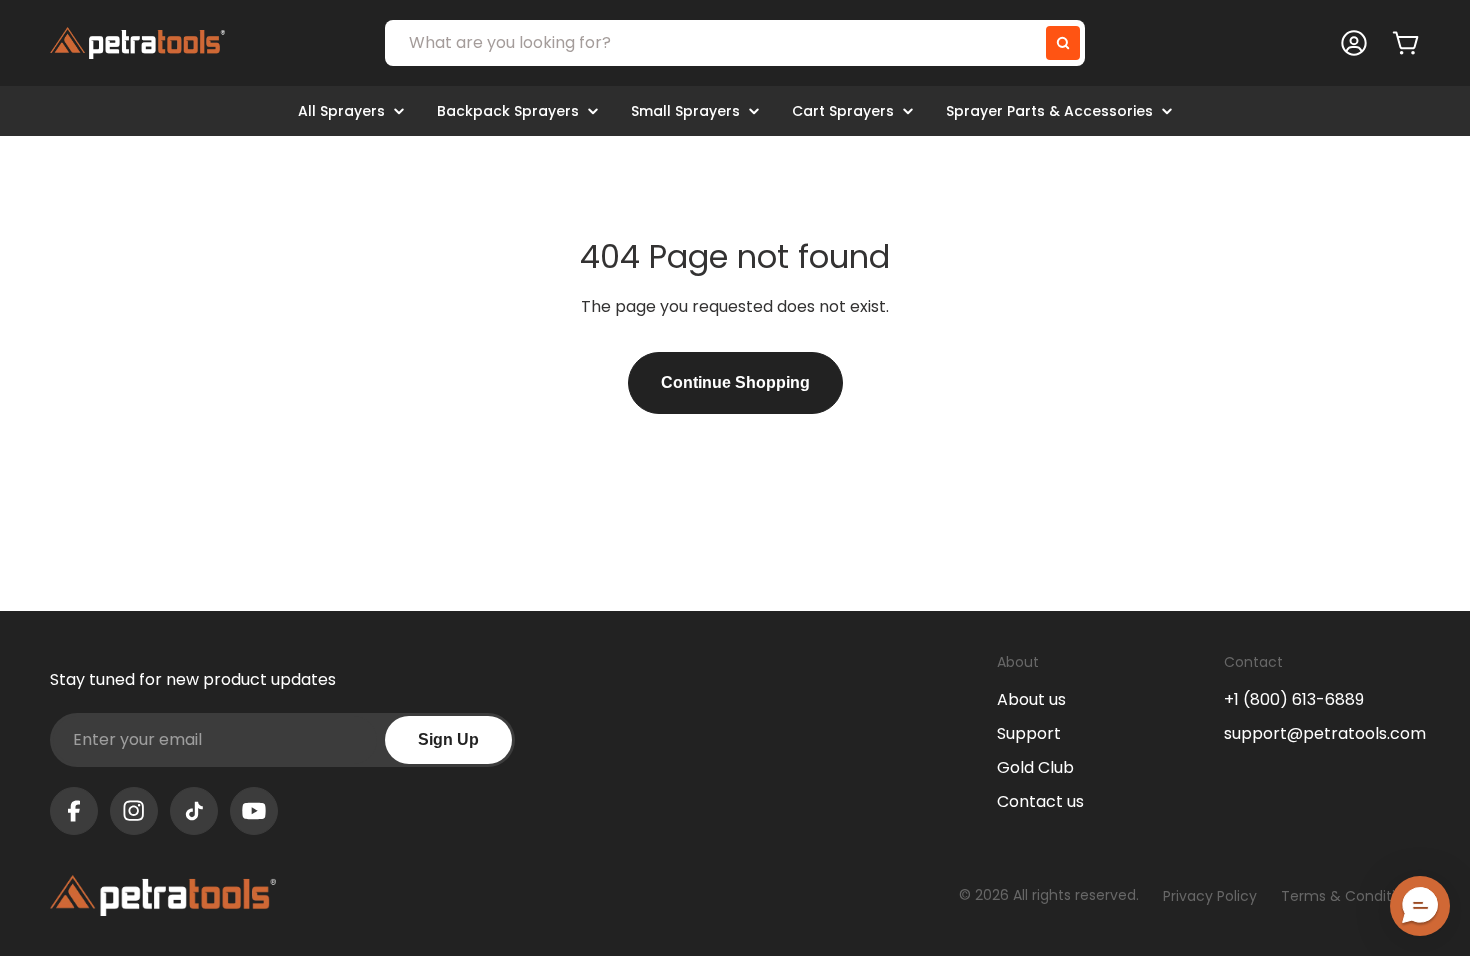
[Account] (1354, 43)
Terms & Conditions (1350, 896)
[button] (1420, 906)
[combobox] (735, 43)
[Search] (1063, 43)
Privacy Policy (1210, 896)
